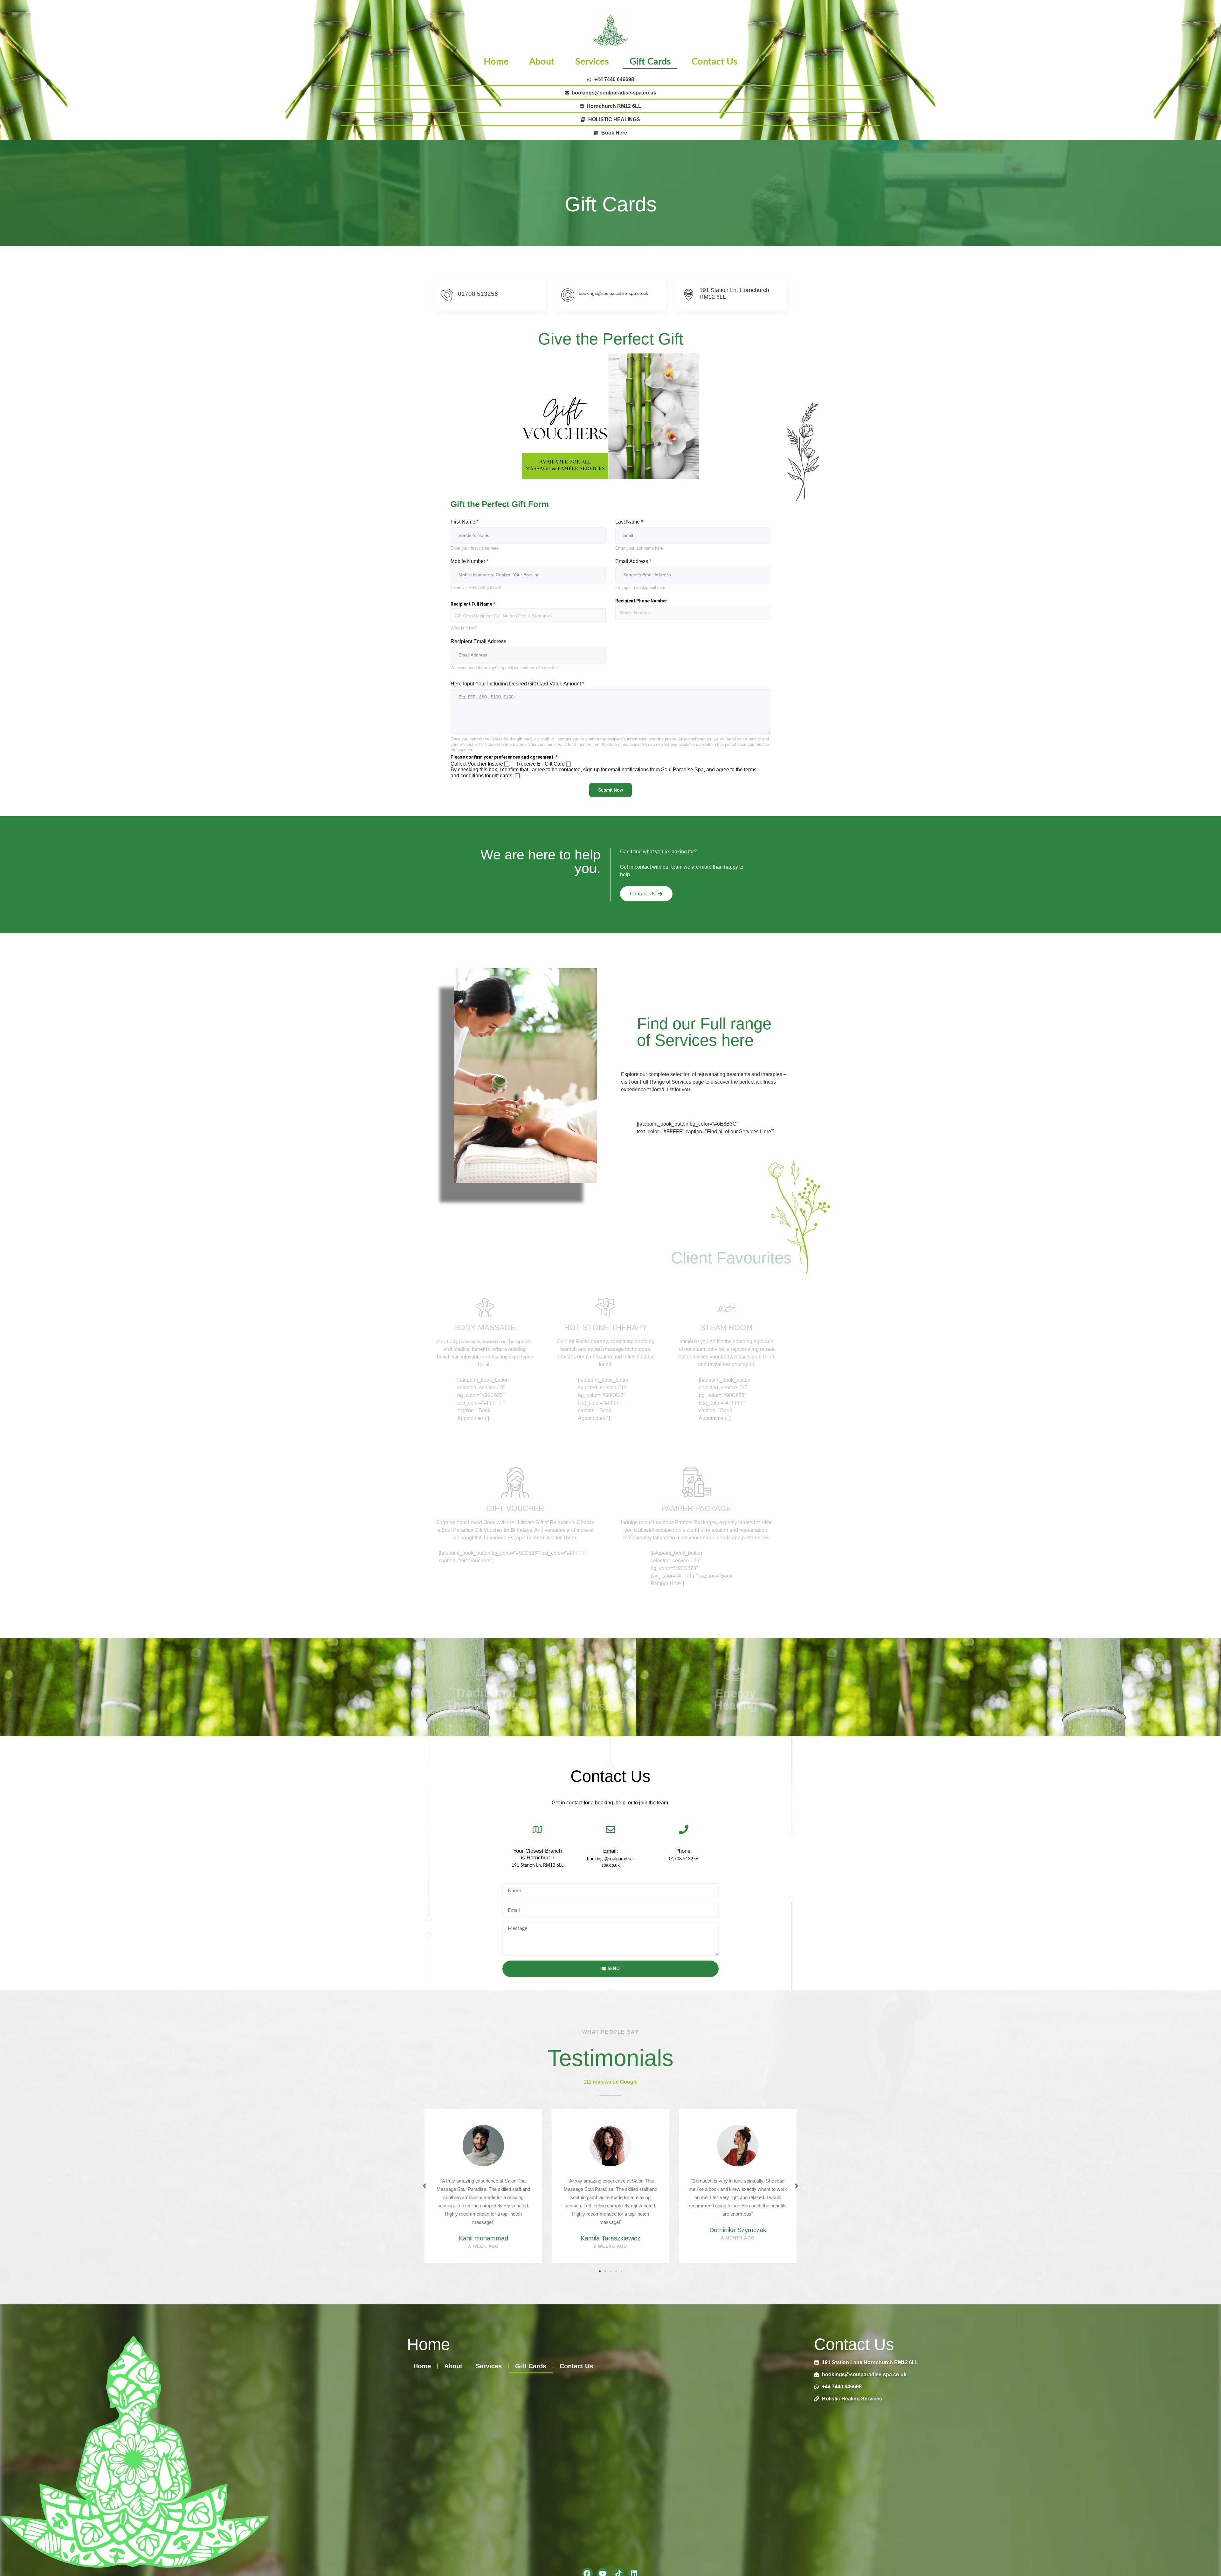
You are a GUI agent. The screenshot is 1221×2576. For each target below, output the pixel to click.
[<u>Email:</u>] (610, 1830)
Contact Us (714, 62)
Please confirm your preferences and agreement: (504, 757)
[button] (424, 2186)
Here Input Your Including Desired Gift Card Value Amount (517, 684)
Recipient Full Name (473, 604)
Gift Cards (650, 62)
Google (629, 2082)
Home (496, 62)
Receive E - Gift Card (541, 764)
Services (592, 62)
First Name (465, 522)
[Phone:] (684, 1830)
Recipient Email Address (478, 641)
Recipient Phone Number (641, 601)
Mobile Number (469, 561)
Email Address (633, 561)
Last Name (629, 522)
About (542, 62)
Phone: (684, 1851)
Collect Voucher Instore (477, 764)
